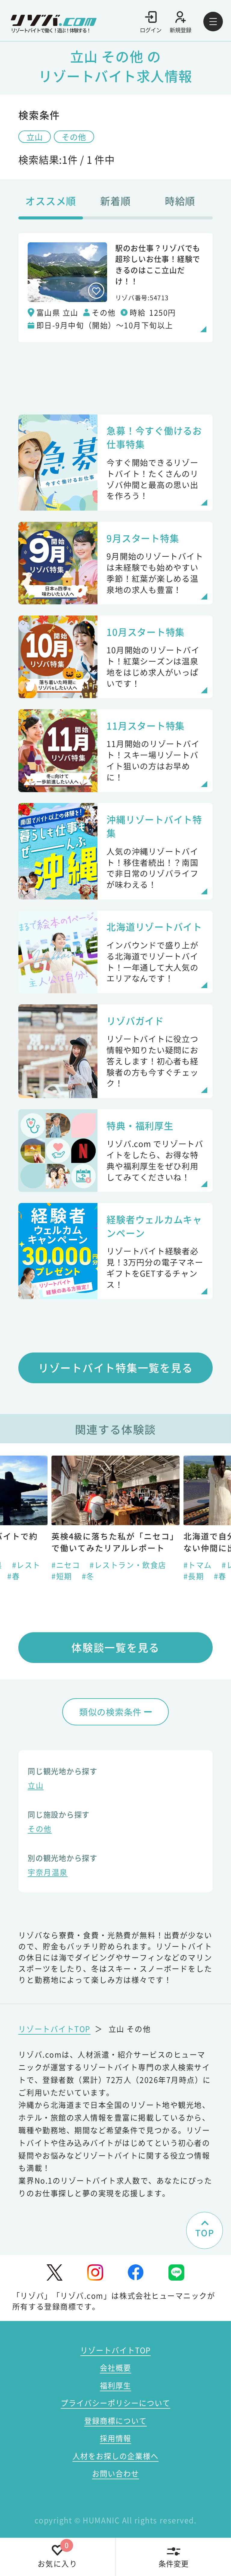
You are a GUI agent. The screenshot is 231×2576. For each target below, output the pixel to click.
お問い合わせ (115, 2473)
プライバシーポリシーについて (115, 2403)
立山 (35, 137)
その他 (74, 137)
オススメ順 (51, 201)
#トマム (67, 1565)
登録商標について (115, 2420)
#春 (89, 1576)
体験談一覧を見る (115, 1647)
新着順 (115, 201)
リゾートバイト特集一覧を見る (116, 1368)
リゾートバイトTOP (54, 2029)
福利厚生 (115, 2385)
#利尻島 (199, 1576)
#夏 (110, 1576)
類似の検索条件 (110, 1712)
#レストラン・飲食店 (128, 1565)
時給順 (180, 201)
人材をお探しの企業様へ (115, 2456)
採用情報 (115, 2438)
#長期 (63, 1576)
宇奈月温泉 (48, 1873)
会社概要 (115, 2367)
